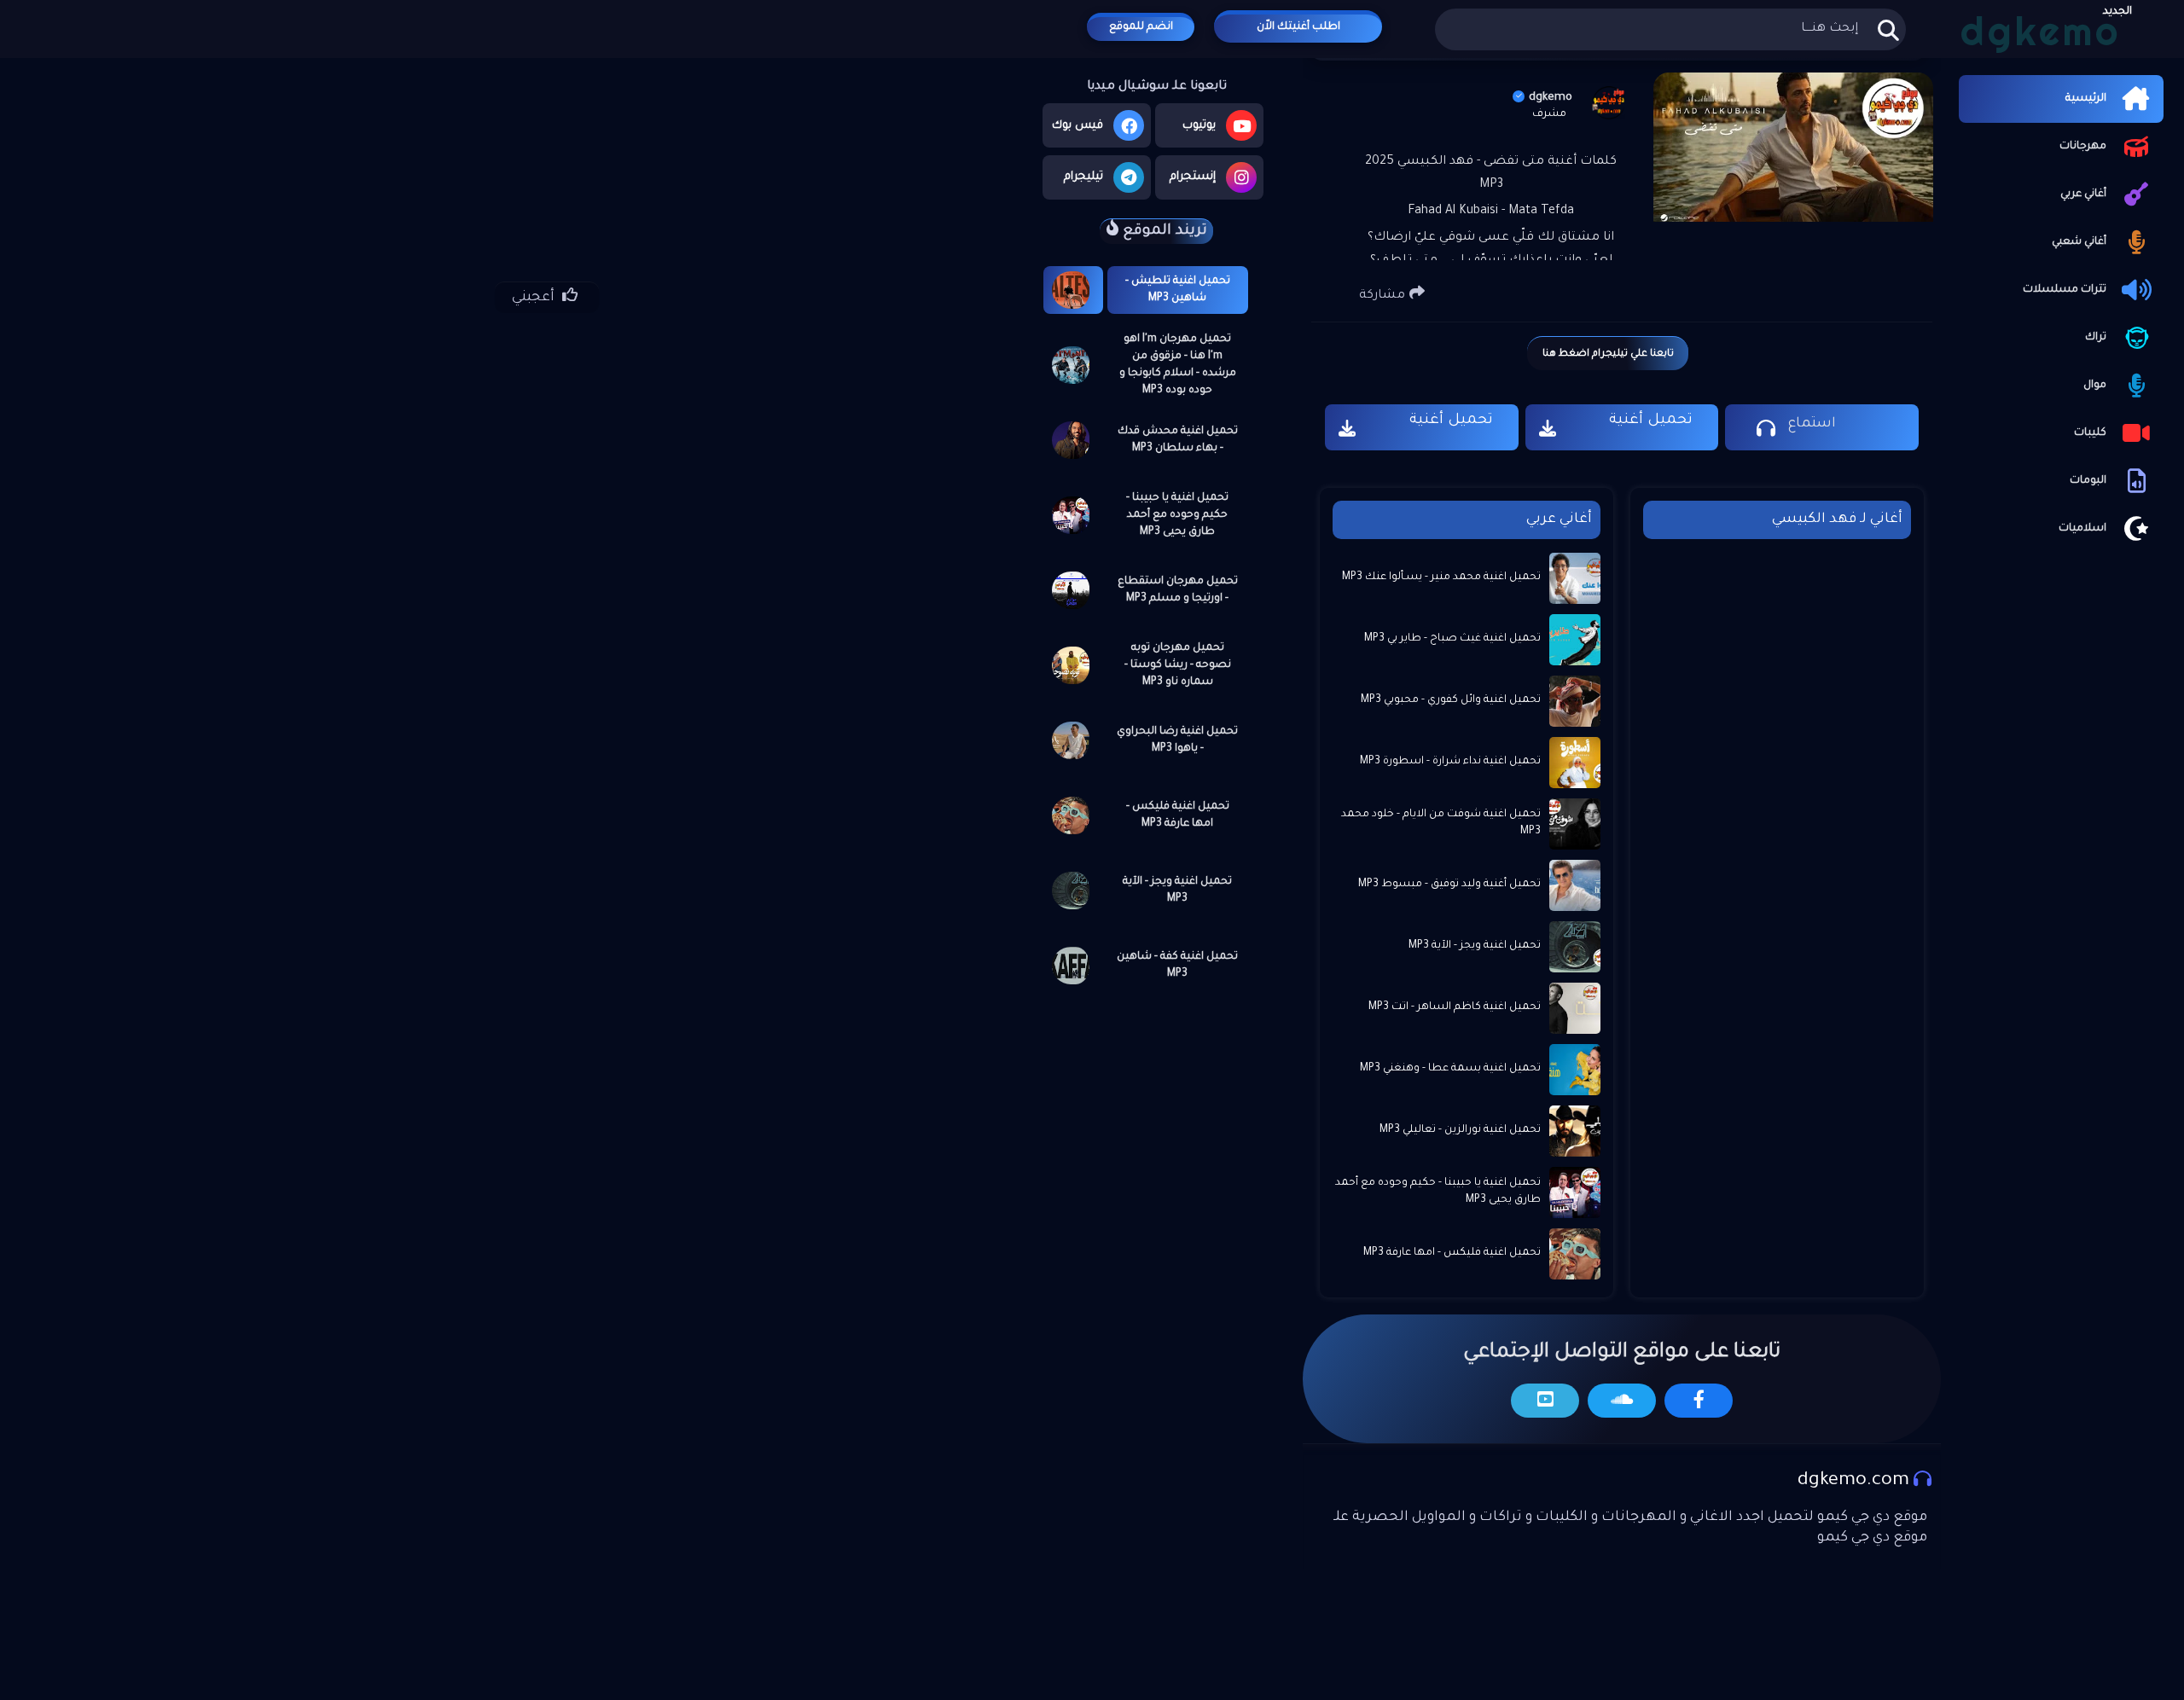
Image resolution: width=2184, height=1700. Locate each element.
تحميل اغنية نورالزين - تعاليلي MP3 (1460, 1130)
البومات (2088, 481)
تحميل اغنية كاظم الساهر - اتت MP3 (1455, 1007)
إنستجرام (1193, 177)
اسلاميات (2082, 529)
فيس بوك (1077, 126)
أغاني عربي (2083, 194)
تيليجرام (1083, 177)
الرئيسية (2086, 99)
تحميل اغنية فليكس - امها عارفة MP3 (1178, 815)
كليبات (2090, 433)
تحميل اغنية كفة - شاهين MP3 (1177, 966)
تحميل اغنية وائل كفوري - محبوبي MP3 (1451, 700)
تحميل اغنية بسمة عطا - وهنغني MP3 (1450, 1069)
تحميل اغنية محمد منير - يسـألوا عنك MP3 (1441, 577)
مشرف (1549, 114)
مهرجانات (2083, 147)
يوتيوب (1199, 126)
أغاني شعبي (2079, 242)
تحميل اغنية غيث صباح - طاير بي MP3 (1452, 639)
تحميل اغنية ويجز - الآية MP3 (1177, 891)
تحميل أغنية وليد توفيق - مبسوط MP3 (1449, 885)
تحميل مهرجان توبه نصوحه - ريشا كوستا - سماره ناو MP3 (1178, 665)
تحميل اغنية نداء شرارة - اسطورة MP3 (1450, 762)
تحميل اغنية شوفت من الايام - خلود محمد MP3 (1441, 823)
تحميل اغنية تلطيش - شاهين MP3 (1178, 290)
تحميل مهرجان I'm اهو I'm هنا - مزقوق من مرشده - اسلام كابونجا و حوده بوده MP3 (1178, 365)
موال (2095, 386)
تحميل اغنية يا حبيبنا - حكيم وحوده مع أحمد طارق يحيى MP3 (1177, 515)
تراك (2096, 338)
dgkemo (1551, 98)
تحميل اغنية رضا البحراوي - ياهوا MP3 (1177, 740)
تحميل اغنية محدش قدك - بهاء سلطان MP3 (1178, 440)
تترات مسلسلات (2065, 290)
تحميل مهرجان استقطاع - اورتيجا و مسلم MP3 (1178, 590)
